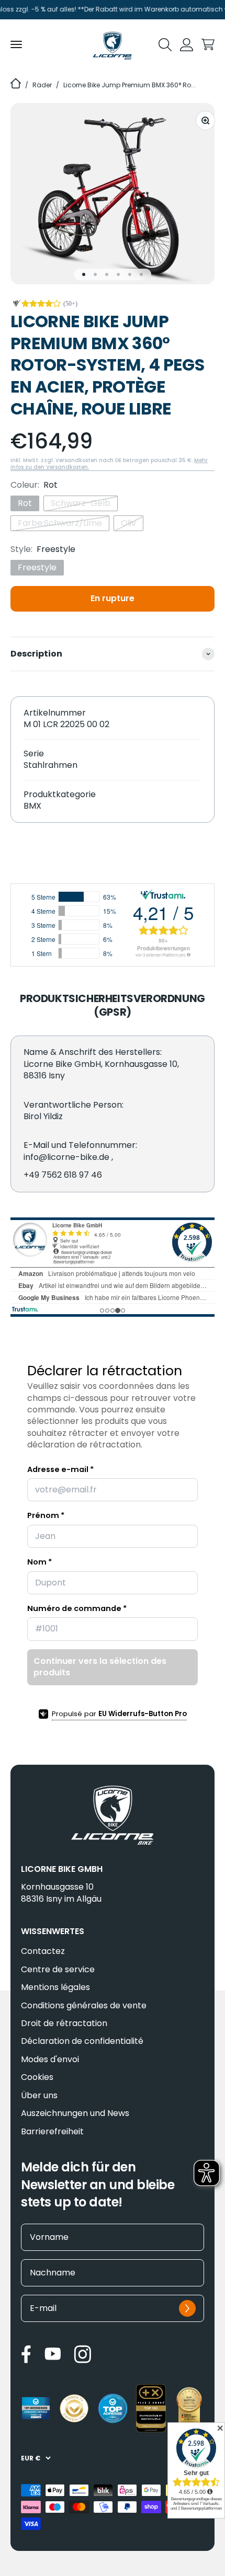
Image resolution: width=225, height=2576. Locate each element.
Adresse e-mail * (60, 1469)
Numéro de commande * (77, 1608)
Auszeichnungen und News (75, 2113)
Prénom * (46, 1515)
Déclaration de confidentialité (82, 2041)
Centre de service (58, 1970)
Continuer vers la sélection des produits (100, 1667)
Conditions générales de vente (84, 2006)
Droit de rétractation (64, 2023)
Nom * (40, 1562)
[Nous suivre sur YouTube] (53, 2354)
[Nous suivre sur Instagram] (82, 2354)
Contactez (43, 1951)
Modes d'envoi (50, 2060)
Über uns (39, 2096)
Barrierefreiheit (52, 2132)
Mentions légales (55, 1987)
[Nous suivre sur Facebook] (26, 2354)
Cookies (37, 2077)
